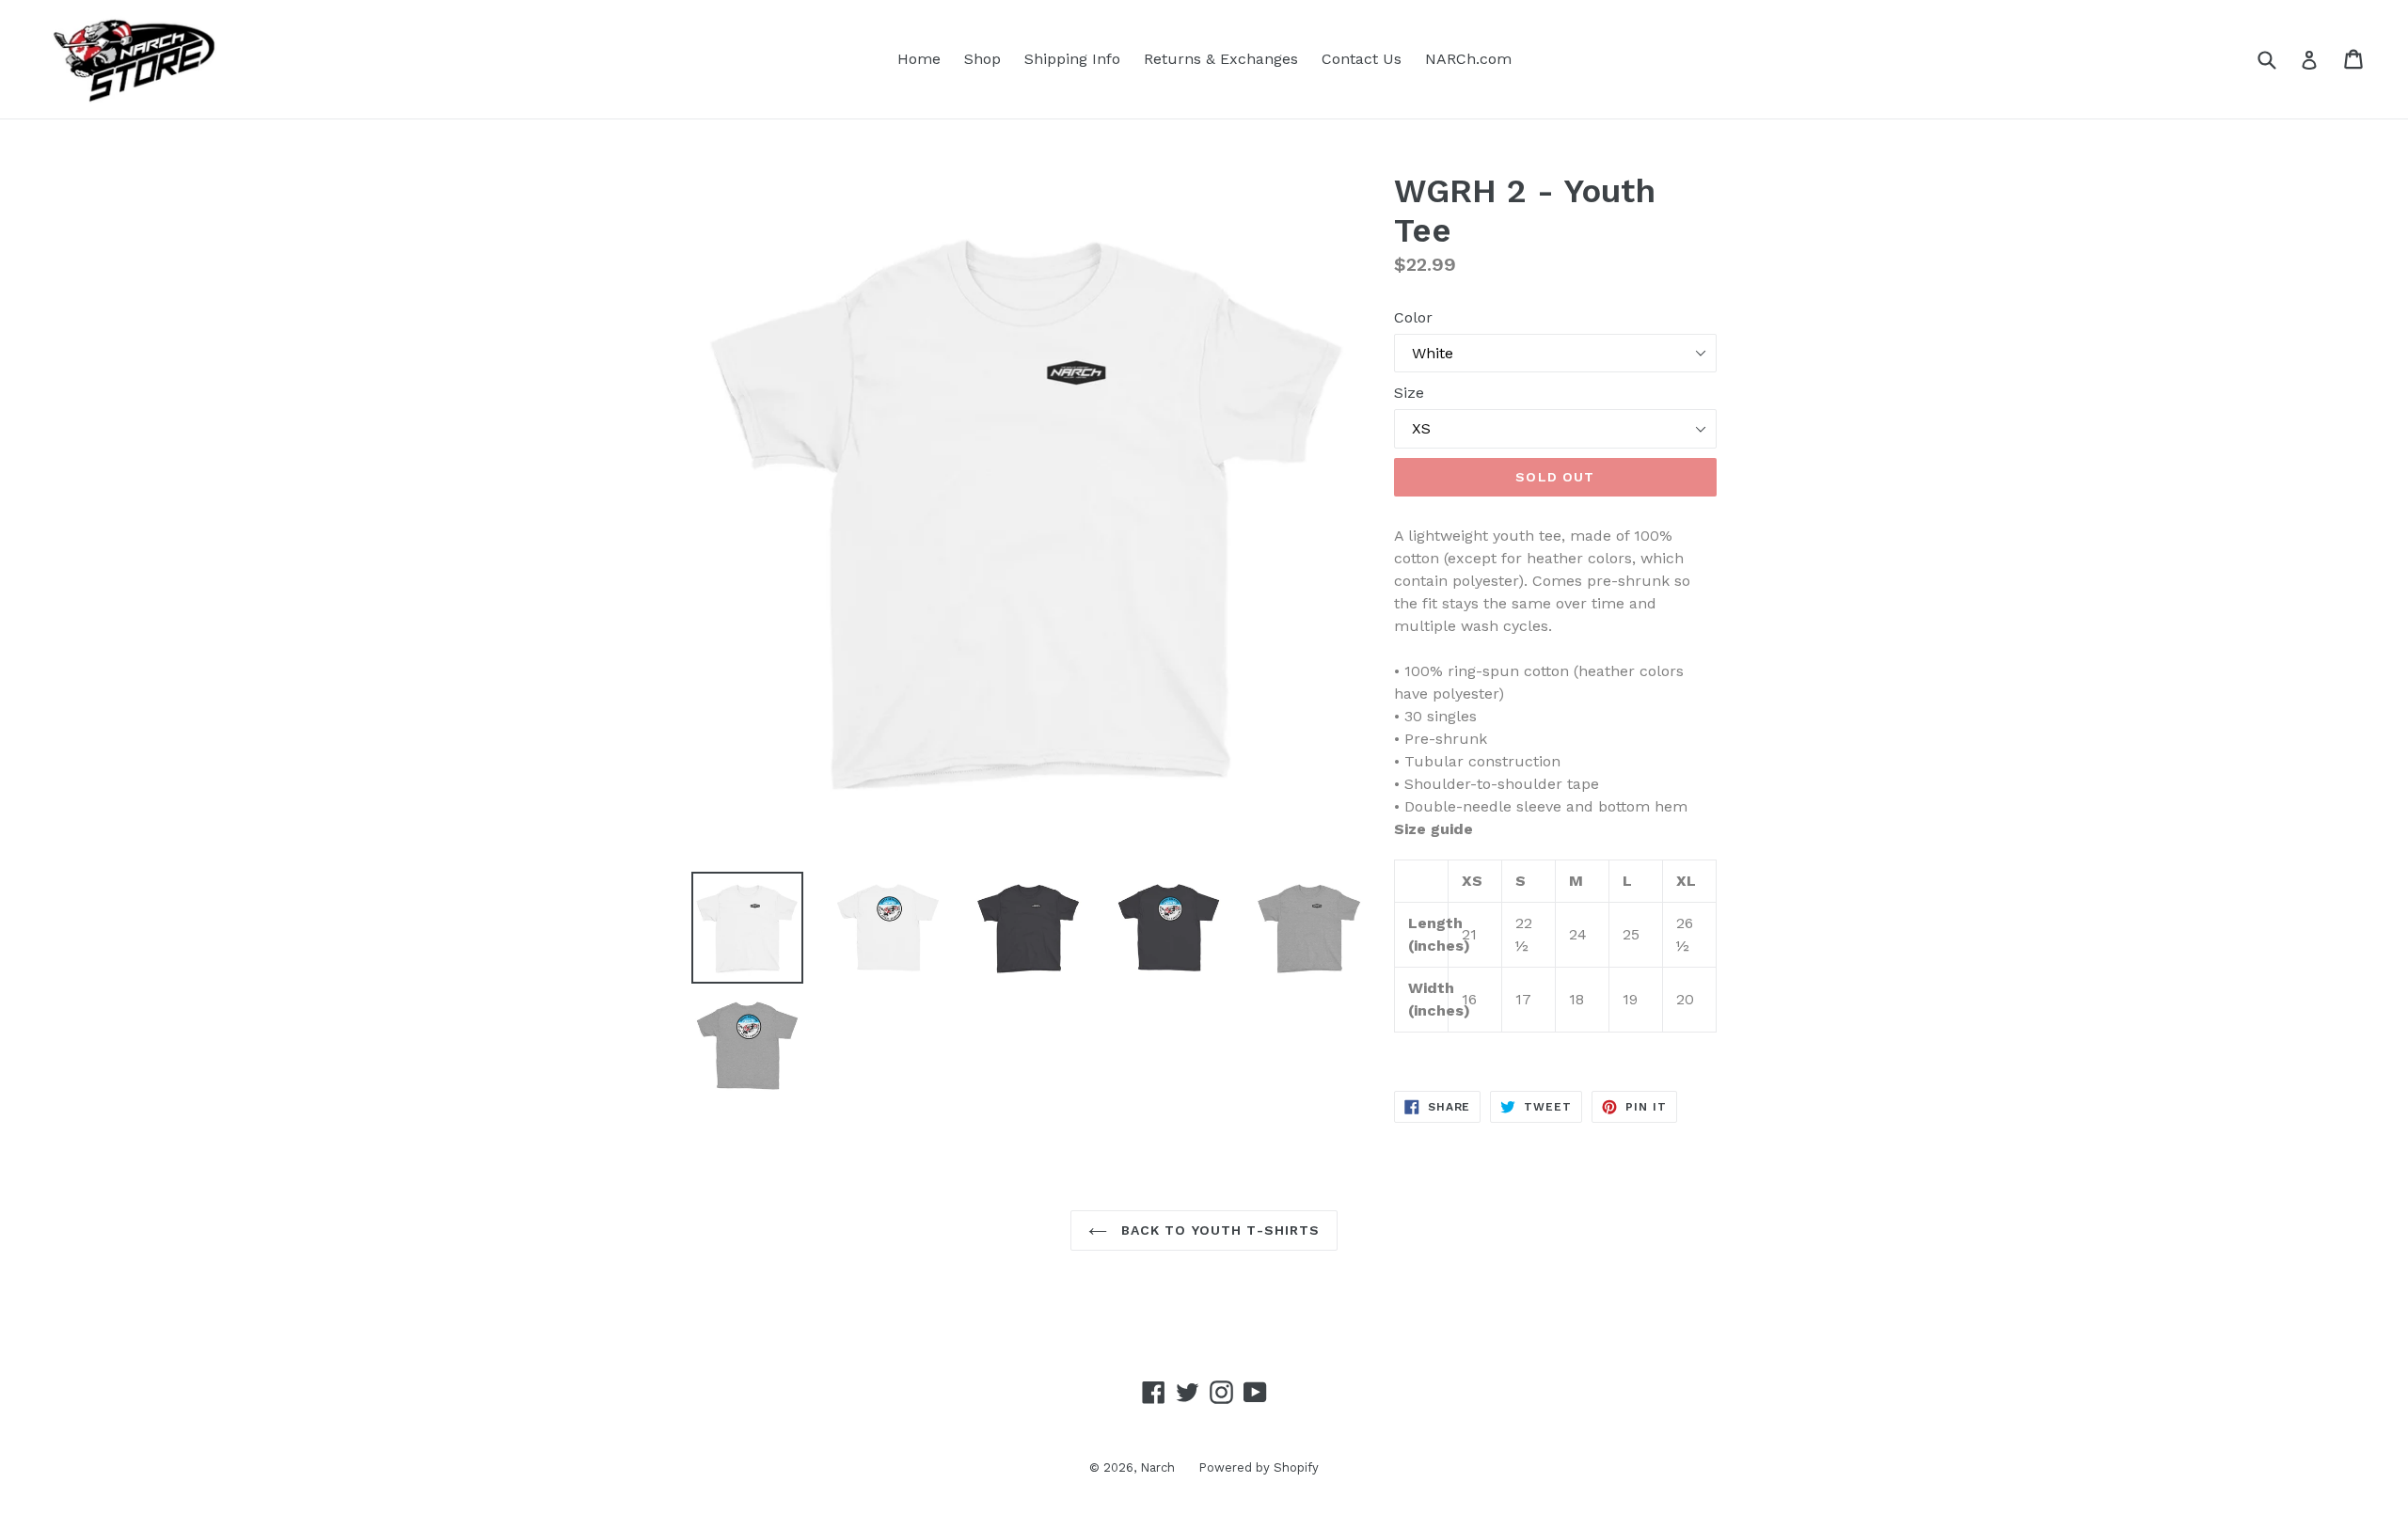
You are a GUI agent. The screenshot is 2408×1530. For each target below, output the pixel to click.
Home (919, 59)
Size (1409, 393)
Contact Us (1362, 59)
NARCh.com (1468, 59)
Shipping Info (1072, 59)
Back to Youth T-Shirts (1219, 1230)
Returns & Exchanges (1221, 59)
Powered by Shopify (1259, 1467)
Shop (982, 59)
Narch (1157, 1467)
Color (1413, 317)
